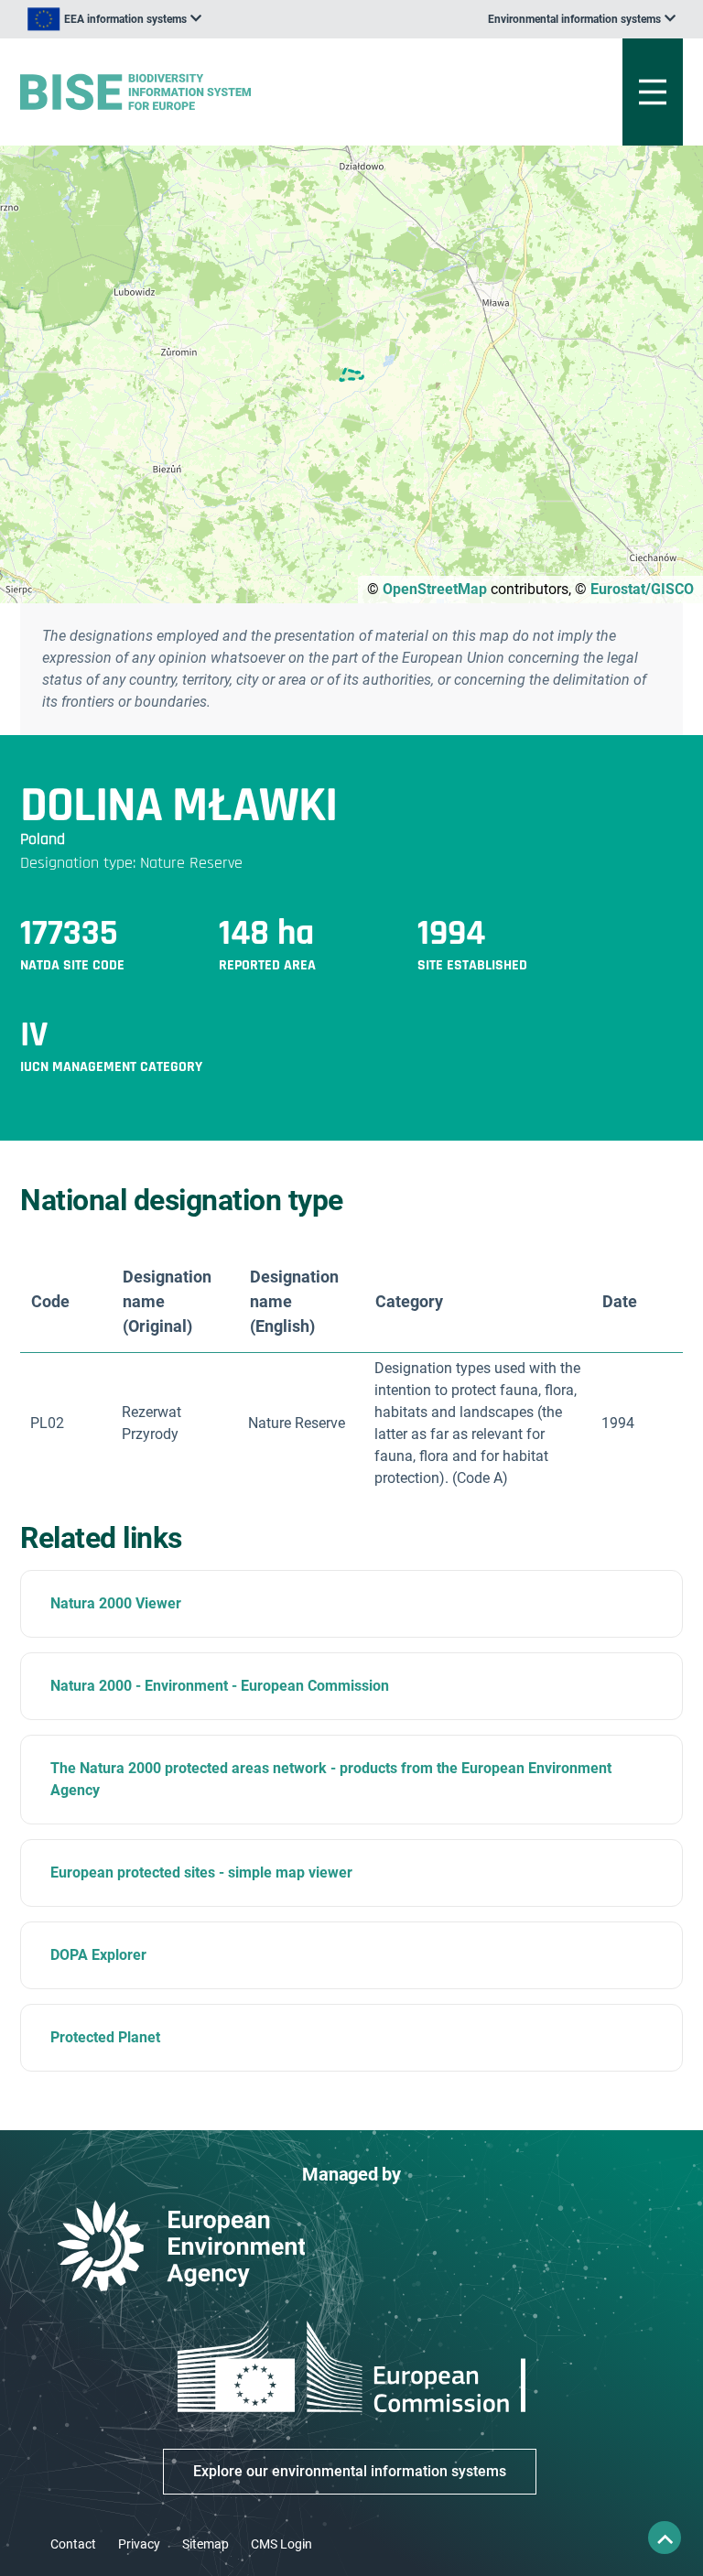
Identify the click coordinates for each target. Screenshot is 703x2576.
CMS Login (281, 2544)
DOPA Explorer (98, 1955)
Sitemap (205, 2544)
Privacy (139, 2544)
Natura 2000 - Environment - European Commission (220, 1686)
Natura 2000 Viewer (116, 1603)
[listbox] (114, 19)
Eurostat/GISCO (642, 589)
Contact (73, 2544)
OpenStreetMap (435, 589)
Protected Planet (105, 2037)
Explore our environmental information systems (350, 2471)
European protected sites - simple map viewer (201, 1872)
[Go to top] (665, 2538)
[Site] (237, 92)
